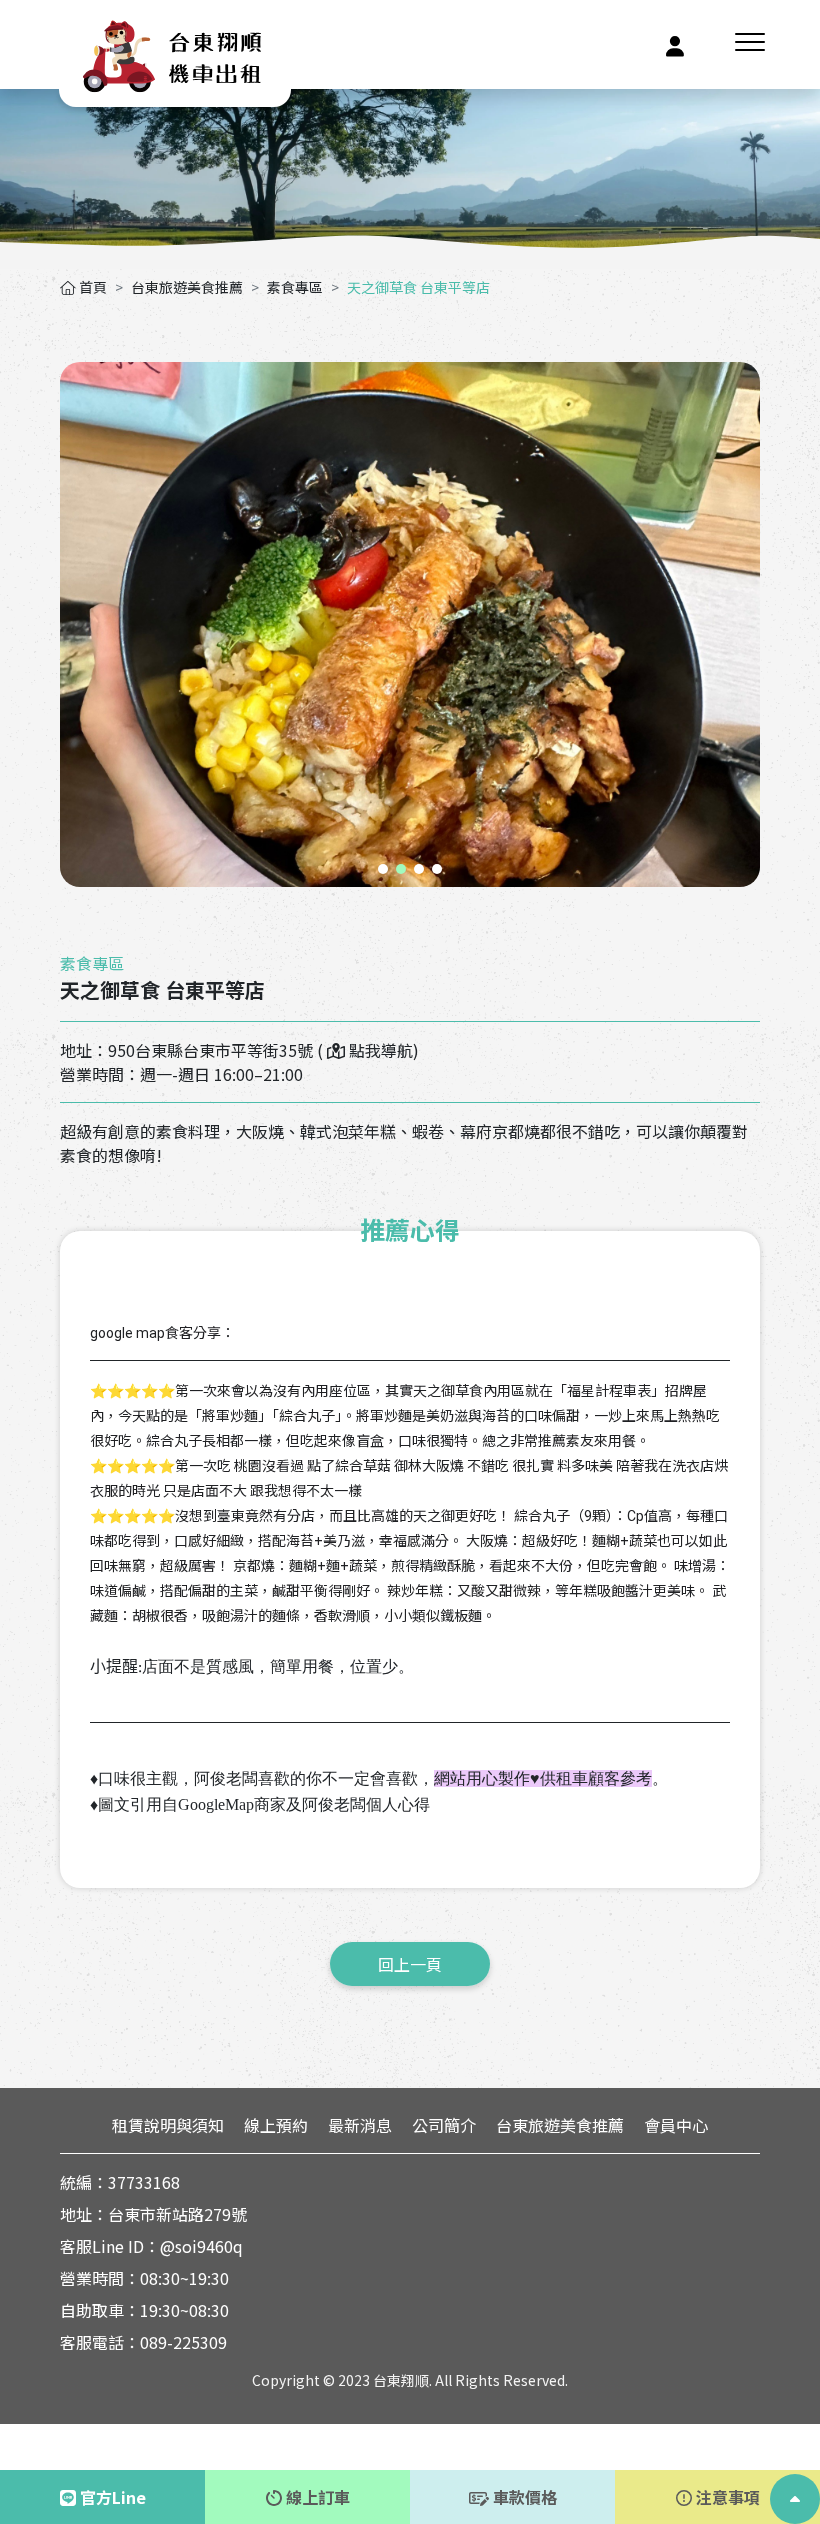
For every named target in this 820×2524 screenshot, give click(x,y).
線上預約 (276, 2125)
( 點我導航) (368, 1050)
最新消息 (360, 2125)
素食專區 (295, 287)
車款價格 (523, 2497)
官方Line (111, 2497)
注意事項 (726, 2497)
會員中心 (676, 2125)
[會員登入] (675, 44)
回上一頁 (410, 1964)
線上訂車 (316, 2497)
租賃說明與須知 (168, 2125)
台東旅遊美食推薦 (187, 287)
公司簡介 (444, 2125)
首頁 (91, 287)
